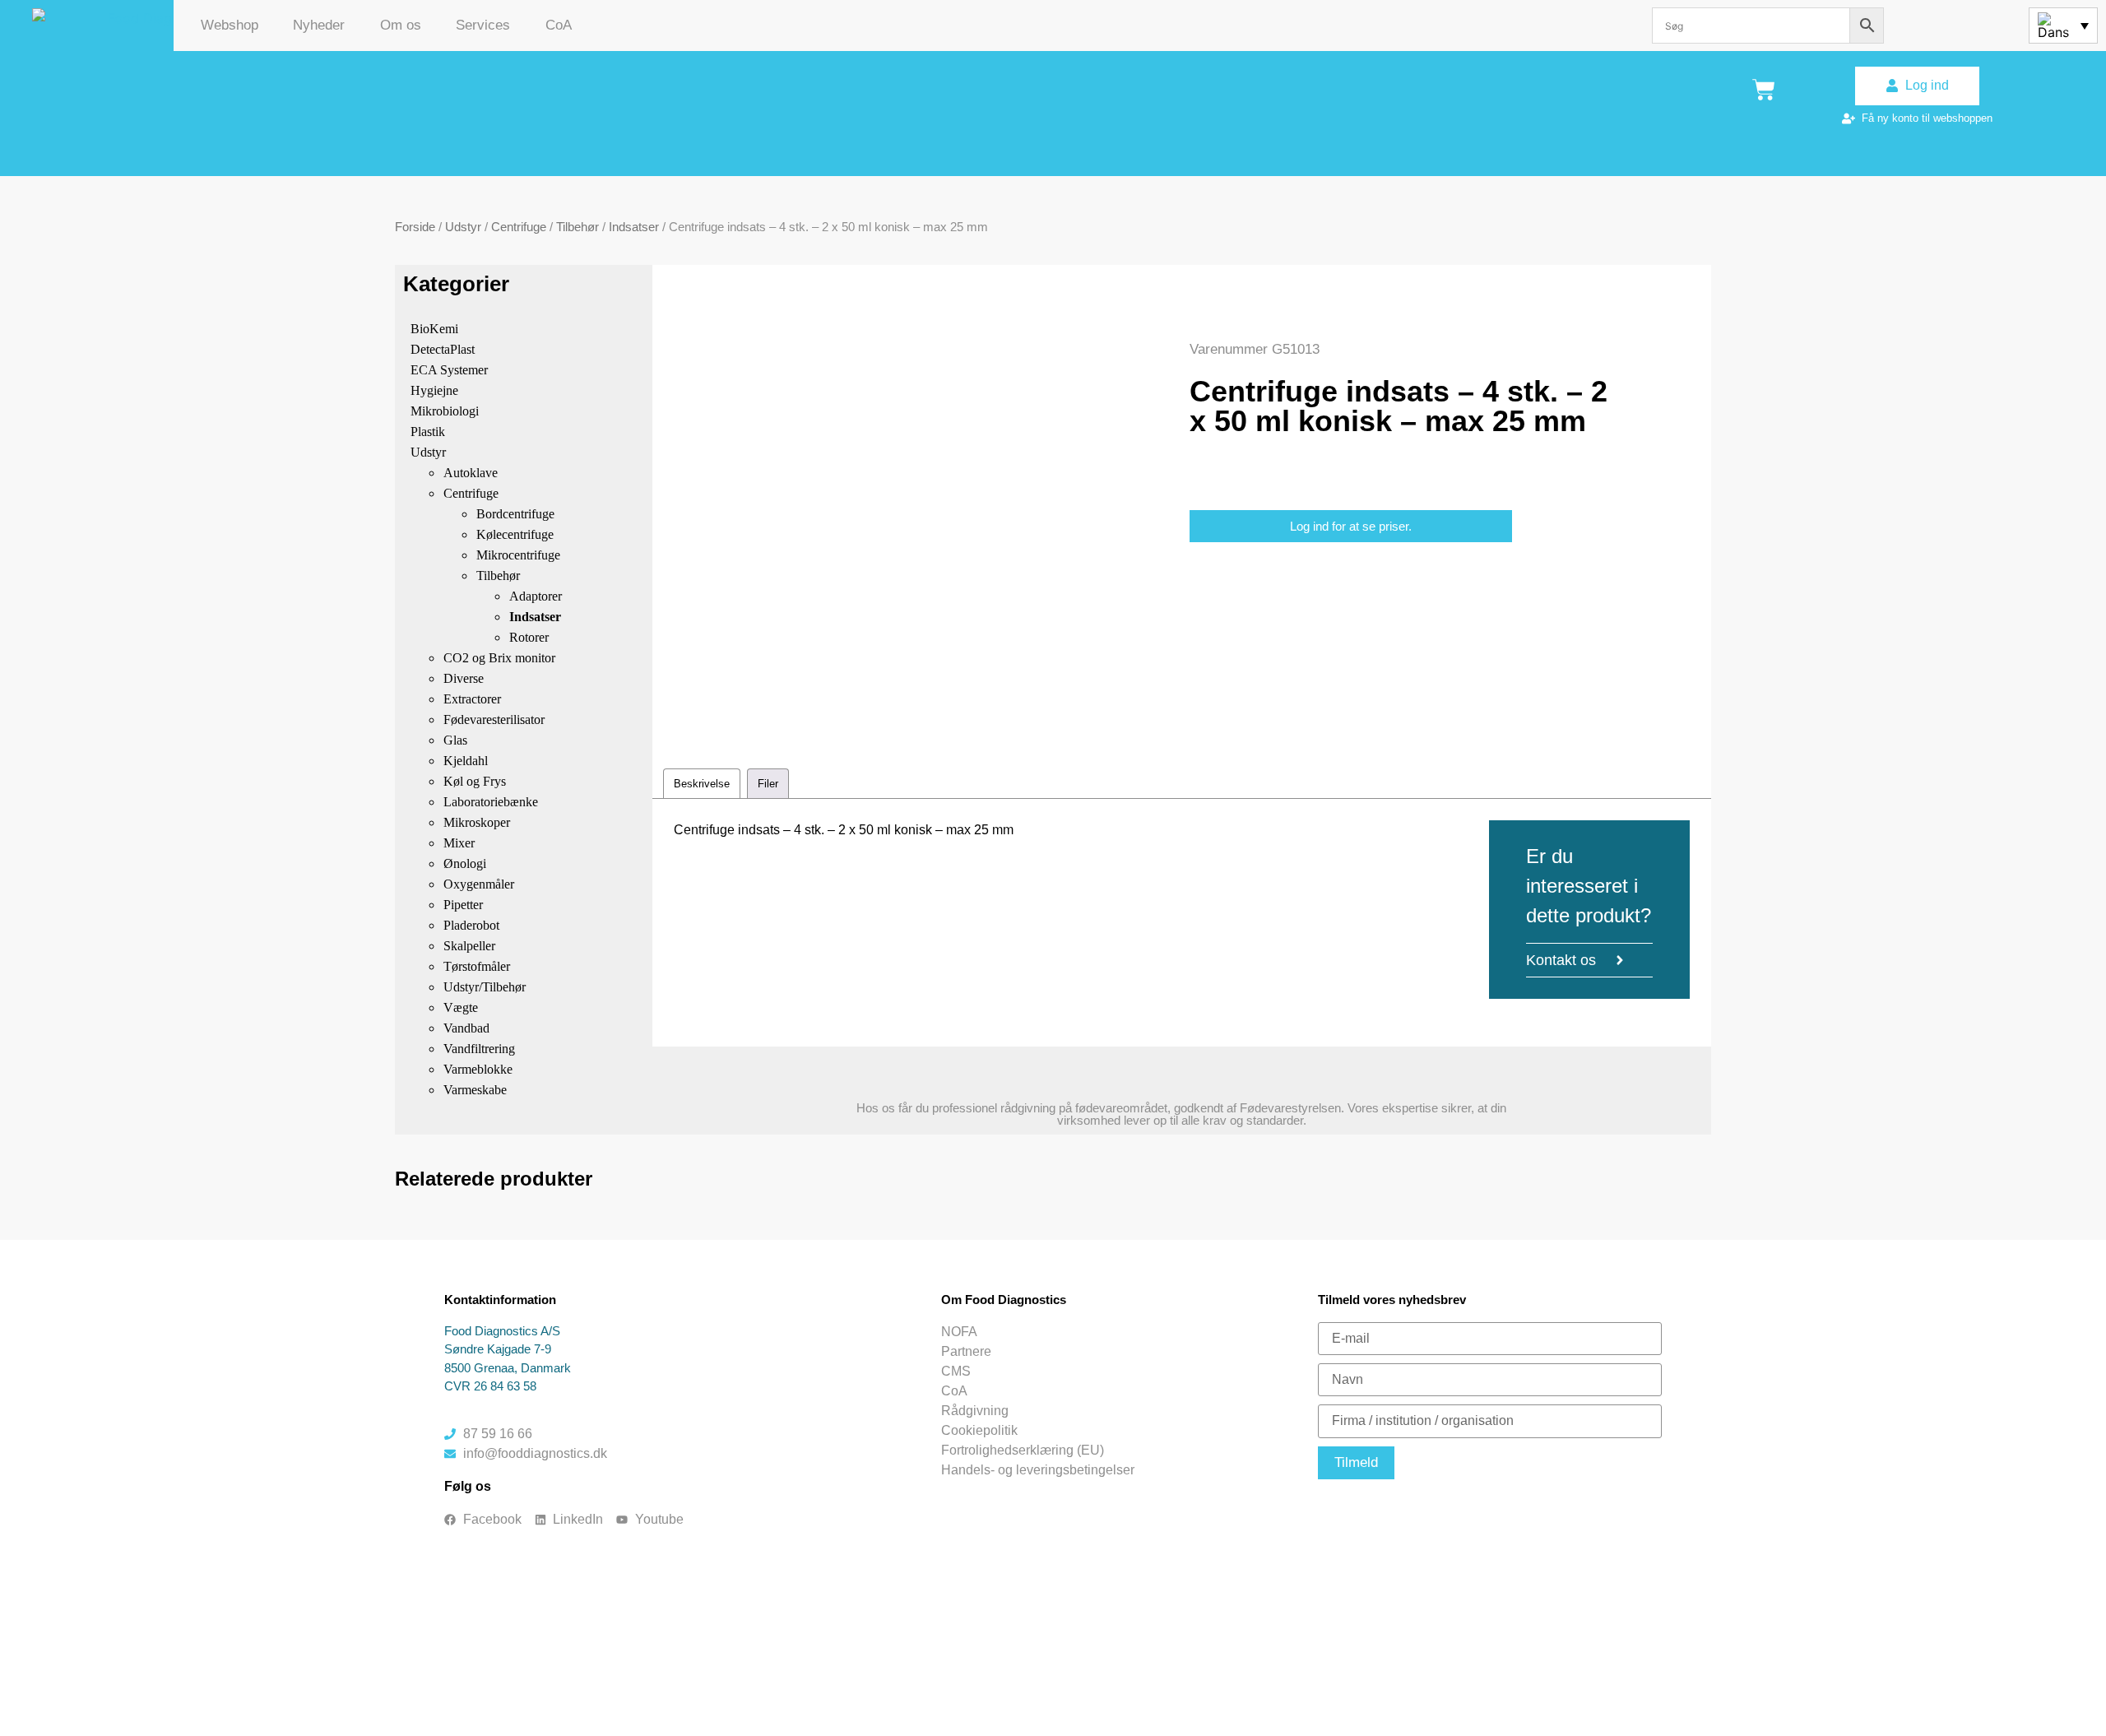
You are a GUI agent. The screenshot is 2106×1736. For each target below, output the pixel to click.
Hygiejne (434, 390)
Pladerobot (471, 925)
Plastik (428, 432)
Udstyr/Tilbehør (485, 987)
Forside (415, 227)
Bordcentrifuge (515, 514)
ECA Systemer (449, 370)
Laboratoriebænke (491, 802)
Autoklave (471, 473)
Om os (401, 25)
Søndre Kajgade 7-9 (498, 1349)
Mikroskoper (477, 822)
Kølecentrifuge (515, 534)
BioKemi (434, 329)
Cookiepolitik (979, 1430)
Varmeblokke (478, 1069)
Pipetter (463, 905)
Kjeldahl (466, 761)
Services (483, 25)
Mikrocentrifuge (518, 555)
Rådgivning (975, 1411)
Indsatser (634, 227)
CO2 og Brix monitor (499, 658)
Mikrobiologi (445, 411)
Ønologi (465, 863)
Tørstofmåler (477, 966)
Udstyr (463, 227)
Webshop (230, 25)
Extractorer (472, 699)
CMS (956, 1371)
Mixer (459, 843)
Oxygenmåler (479, 884)
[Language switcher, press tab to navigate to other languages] (2063, 26)
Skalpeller (469, 946)
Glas (455, 740)
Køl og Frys (475, 781)
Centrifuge (519, 227)
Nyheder (319, 25)
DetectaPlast (443, 349)
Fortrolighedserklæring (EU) (1023, 1450)
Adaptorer (536, 596)
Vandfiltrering (479, 1049)
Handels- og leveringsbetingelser (1038, 1470)
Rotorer (529, 637)
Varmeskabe (475, 1090)
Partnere (966, 1351)
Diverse (464, 678)
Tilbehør (578, 227)
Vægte (461, 1007)
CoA (559, 25)
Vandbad (466, 1028)
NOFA (959, 1332)
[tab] (702, 784)
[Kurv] (1764, 90)
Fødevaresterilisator (494, 719)
